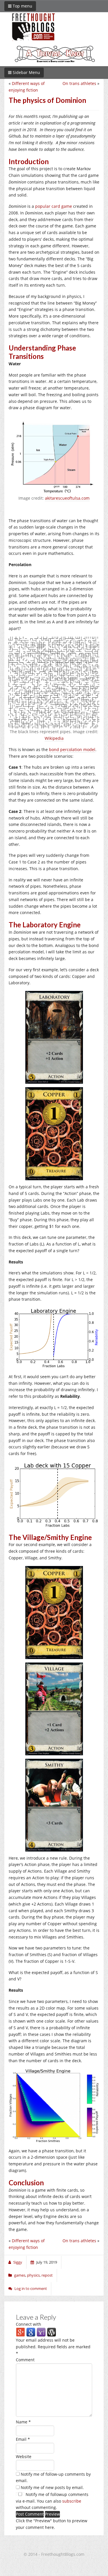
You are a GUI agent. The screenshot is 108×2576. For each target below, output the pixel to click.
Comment (25, 2360)
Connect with (29, 2324)
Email (23, 2439)
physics (33, 2275)
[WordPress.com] (52, 2332)
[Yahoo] (41, 2332)
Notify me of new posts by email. (52, 2487)
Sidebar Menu (26, 72)
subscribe (72, 2501)
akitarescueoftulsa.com (67, 498)
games (20, 2275)
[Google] (31, 2332)
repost (47, 2275)
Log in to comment (31, 2288)
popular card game (54, 206)
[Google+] (20, 2332)
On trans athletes (79, 83)
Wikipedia (54, 738)
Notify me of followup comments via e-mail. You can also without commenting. (52, 2501)
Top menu (22, 6)
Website (24, 2457)
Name (23, 2422)
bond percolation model (72, 749)
